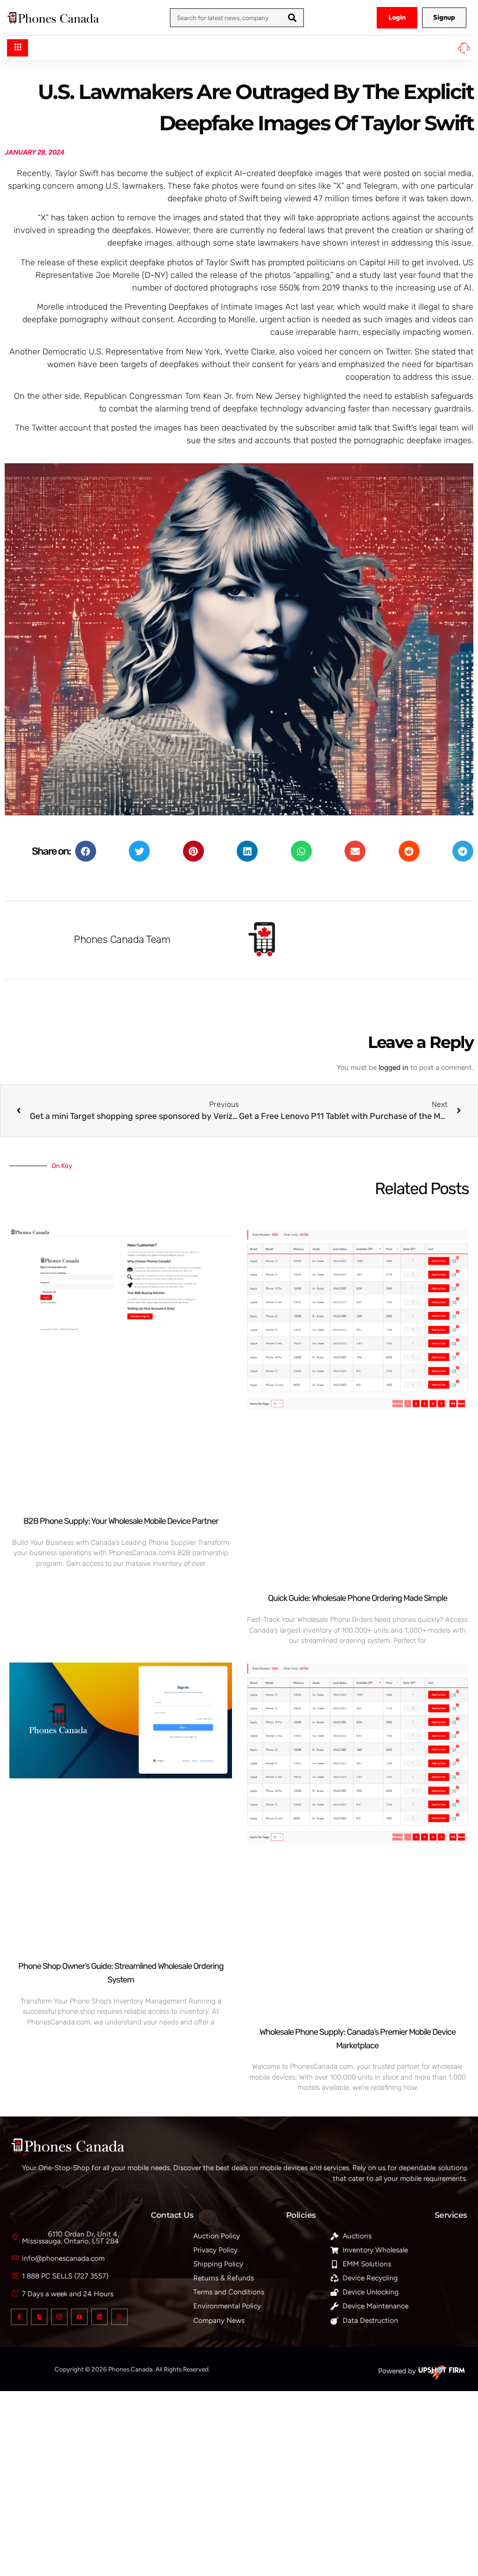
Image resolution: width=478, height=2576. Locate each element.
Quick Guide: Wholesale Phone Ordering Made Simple (358, 1598)
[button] (86, 851)
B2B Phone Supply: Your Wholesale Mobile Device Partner (121, 1521)
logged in (394, 1067)
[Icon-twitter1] (39, 2317)
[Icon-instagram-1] (59, 2317)
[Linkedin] (99, 2317)
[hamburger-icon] (18, 48)
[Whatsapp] (119, 2317)
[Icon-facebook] (19, 2317)
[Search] (292, 18)
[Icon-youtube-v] (79, 2317)
